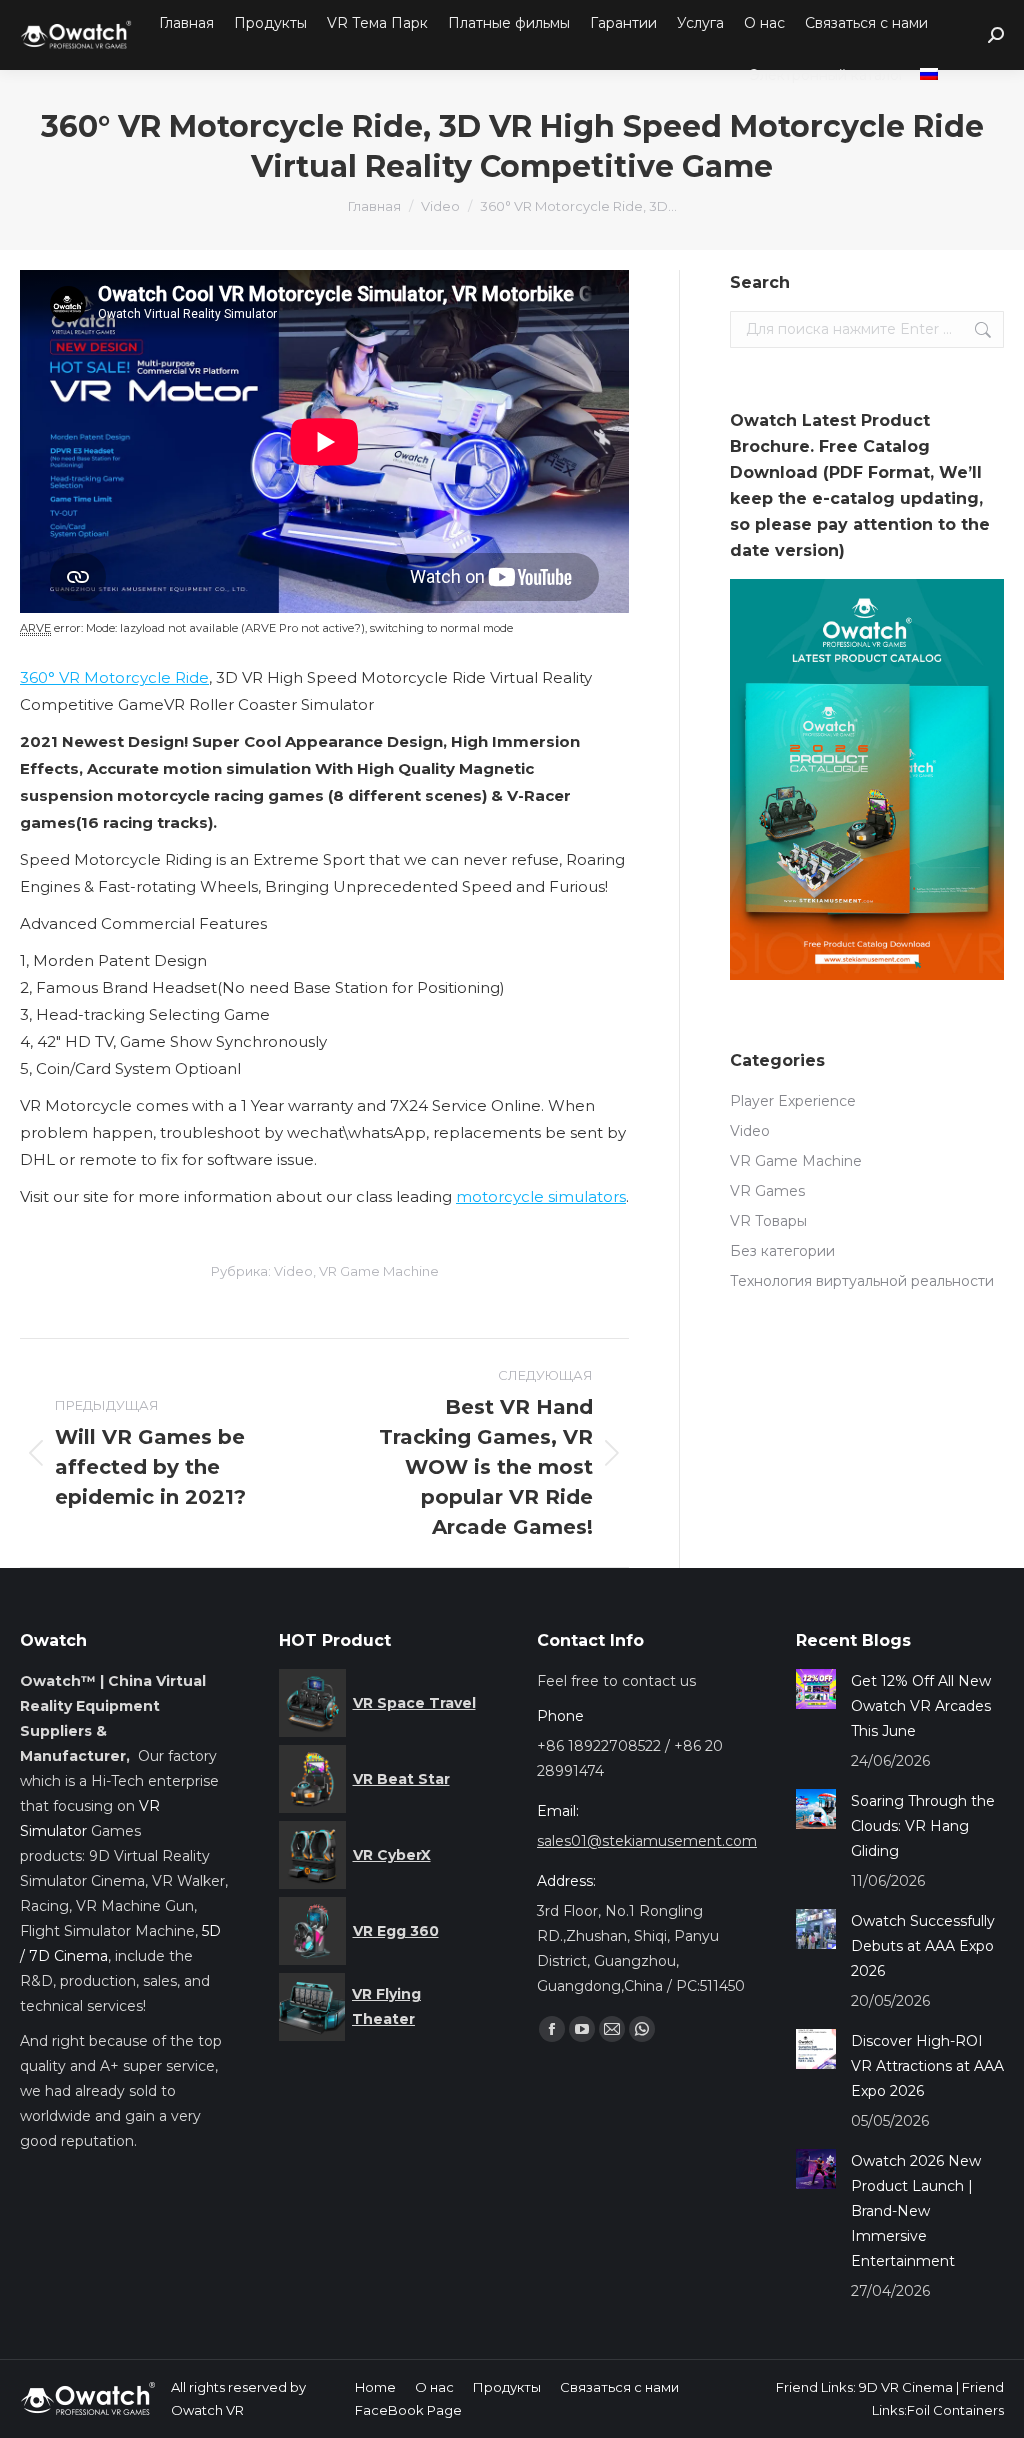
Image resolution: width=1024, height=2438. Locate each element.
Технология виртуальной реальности (862, 1281)
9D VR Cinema (906, 2387)
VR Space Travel (414, 1703)
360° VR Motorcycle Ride (114, 677)
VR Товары (768, 1221)
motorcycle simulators (541, 1196)
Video (293, 1271)
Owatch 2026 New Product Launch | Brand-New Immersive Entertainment (916, 2211)
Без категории (782, 1251)
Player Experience (793, 1101)
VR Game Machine (379, 1271)
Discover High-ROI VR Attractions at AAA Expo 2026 (927, 2066)
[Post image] (816, 1689)
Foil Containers (955, 2410)
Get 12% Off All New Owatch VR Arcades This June (921, 1706)
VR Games (767, 1191)
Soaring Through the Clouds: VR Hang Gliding (923, 1826)
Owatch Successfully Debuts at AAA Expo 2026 (923, 1946)
